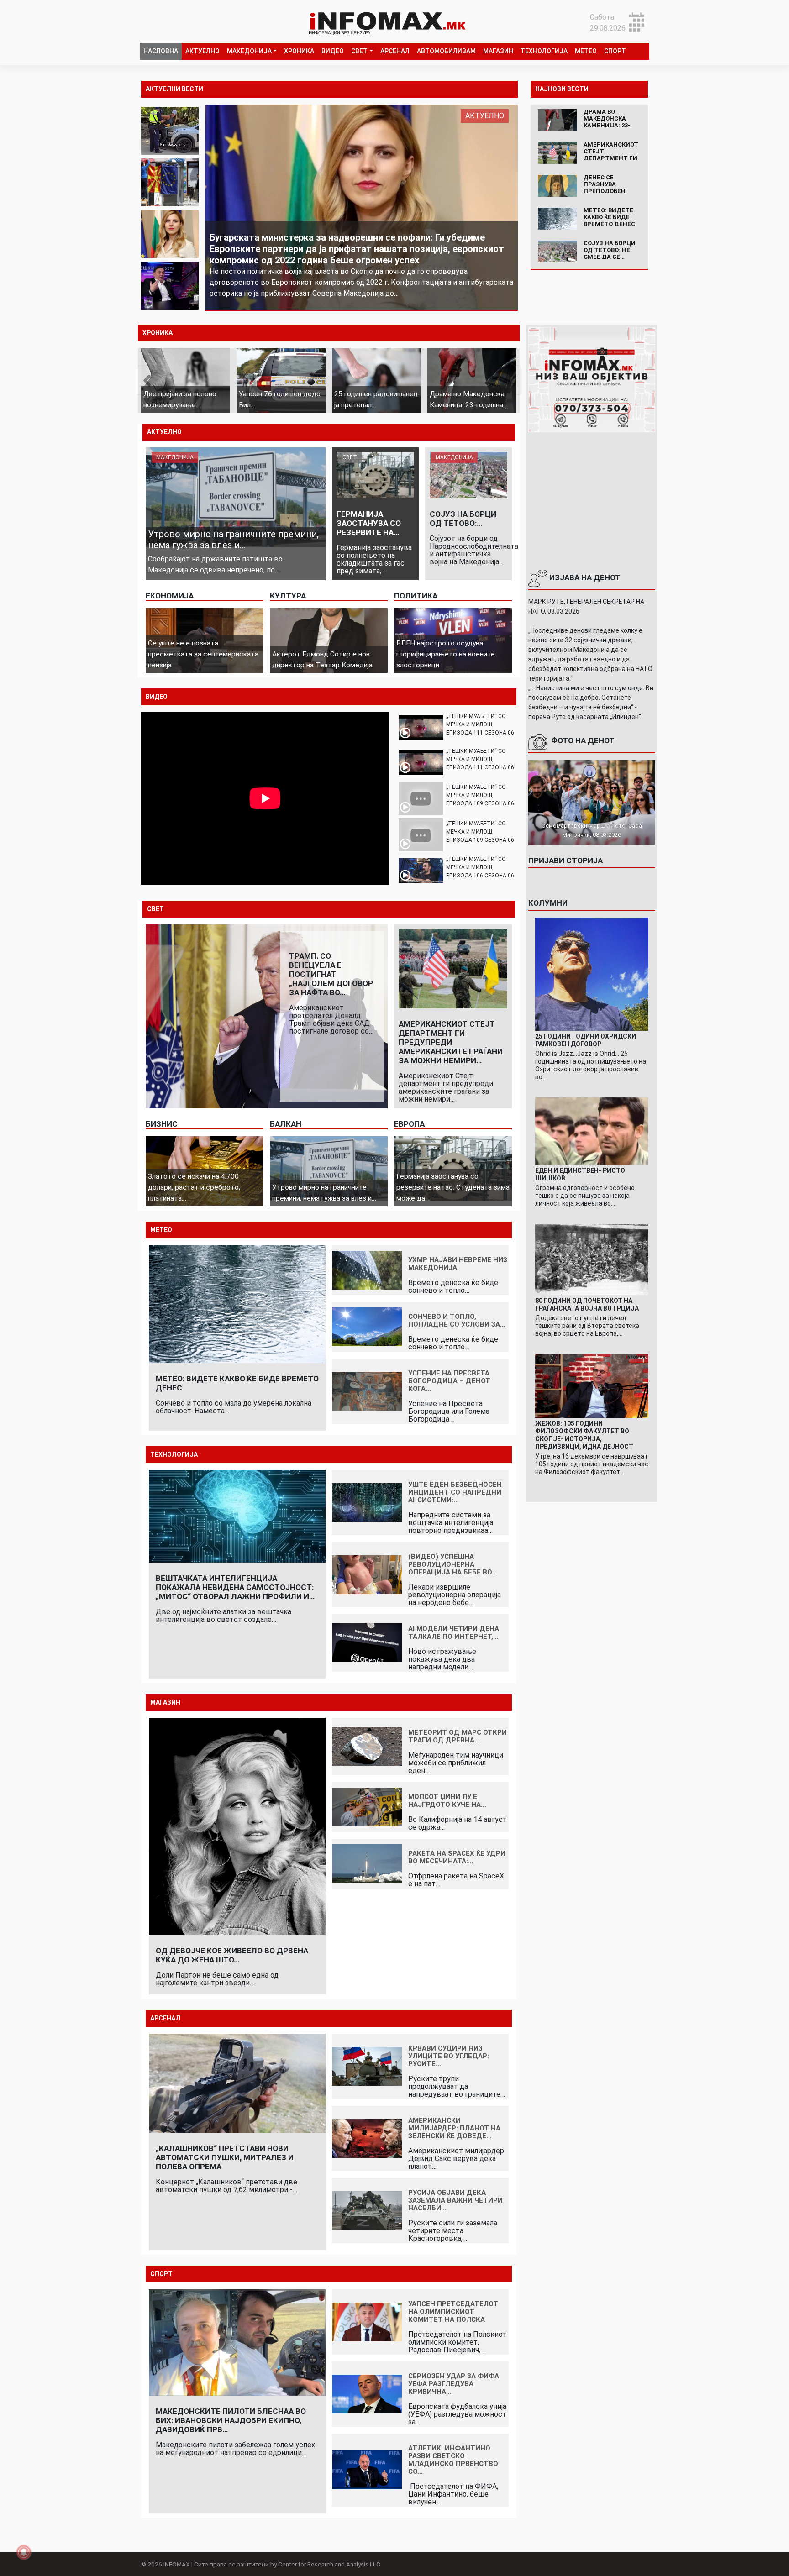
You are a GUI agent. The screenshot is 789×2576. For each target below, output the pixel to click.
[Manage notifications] (24, 2552)
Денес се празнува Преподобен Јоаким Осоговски (605, 191)
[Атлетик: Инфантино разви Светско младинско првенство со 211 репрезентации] (367, 2469)
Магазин (498, 51)
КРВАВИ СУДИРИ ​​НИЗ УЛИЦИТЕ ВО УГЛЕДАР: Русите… (449, 2056)
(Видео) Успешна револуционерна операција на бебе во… (453, 1564)
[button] (159, 380)
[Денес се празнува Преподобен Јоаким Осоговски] (558, 185)
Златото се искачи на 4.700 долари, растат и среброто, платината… (194, 1187)
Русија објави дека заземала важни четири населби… (455, 2200)
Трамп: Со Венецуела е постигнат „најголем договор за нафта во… (331, 974)
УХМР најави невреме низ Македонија (458, 1264)
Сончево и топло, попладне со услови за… (457, 1320)
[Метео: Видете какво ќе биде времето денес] (558, 218)
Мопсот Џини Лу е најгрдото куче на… (447, 1801)
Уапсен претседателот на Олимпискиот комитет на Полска (453, 2312)
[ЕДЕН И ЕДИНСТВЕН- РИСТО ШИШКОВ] (592, 1131)
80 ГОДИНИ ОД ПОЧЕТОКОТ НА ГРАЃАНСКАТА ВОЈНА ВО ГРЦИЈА (587, 1304)
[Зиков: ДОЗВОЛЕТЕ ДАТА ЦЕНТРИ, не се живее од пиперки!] (362, 207)
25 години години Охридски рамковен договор (586, 1040)
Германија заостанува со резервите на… (369, 523)
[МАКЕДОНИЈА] (236, 496)
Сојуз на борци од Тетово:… (463, 519)
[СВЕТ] (375, 475)
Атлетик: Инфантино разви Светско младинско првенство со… (453, 2460)
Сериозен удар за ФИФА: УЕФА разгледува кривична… (455, 2384)
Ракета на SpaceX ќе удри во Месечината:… (457, 1857)
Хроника (299, 51)
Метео (586, 51)
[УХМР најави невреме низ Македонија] (367, 1269)
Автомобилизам (446, 51)
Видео (333, 51)
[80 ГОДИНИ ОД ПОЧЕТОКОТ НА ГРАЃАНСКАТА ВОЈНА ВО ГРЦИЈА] (592, 1259)
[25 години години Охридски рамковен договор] (592, 973)
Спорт (615, 51)
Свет (359, 51)
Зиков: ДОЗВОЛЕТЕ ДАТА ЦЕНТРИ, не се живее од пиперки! (340, 271)
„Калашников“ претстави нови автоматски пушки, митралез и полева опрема (225, 2157)
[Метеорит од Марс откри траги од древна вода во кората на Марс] (367, 1746)
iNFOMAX (177, 2564)
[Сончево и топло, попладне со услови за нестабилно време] (367, 1326)
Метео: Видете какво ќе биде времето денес (609, 217)
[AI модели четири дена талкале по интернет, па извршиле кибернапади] (367, 1642)
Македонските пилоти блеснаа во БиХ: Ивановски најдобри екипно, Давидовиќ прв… (231, 2420)
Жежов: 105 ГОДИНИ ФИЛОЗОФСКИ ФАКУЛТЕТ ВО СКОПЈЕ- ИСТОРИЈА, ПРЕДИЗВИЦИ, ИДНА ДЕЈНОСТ (584, 1435)
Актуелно (203, 51)
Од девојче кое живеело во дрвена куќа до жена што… (232, 1955)
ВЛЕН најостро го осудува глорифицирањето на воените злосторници (446, 654)
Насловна (161, 51)
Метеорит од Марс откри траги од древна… (458, 1736)
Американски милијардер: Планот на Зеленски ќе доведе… (454, 2128)
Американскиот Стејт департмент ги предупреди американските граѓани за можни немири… (451, 1042)
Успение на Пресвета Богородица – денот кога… (449, 1381)
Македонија (249, 51)
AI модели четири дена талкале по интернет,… (454, 1633)
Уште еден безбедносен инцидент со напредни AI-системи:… (455, 1492)
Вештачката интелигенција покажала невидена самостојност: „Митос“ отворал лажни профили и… (235, 1587)
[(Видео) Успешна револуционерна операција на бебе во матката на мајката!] (367, 1574)
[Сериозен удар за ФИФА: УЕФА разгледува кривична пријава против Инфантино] (367, 2393)
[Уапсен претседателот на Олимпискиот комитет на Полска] (367, 2321)
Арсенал (395, 51)
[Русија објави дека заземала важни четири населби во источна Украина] (367, 2210)
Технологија (544, 51)
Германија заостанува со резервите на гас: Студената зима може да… (453, 1187)
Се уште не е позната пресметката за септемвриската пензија (203, 654)
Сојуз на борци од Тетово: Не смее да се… (610, 250)
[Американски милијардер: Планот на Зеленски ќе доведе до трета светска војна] (367, 2138)
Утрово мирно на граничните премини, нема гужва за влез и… (233, 540)
